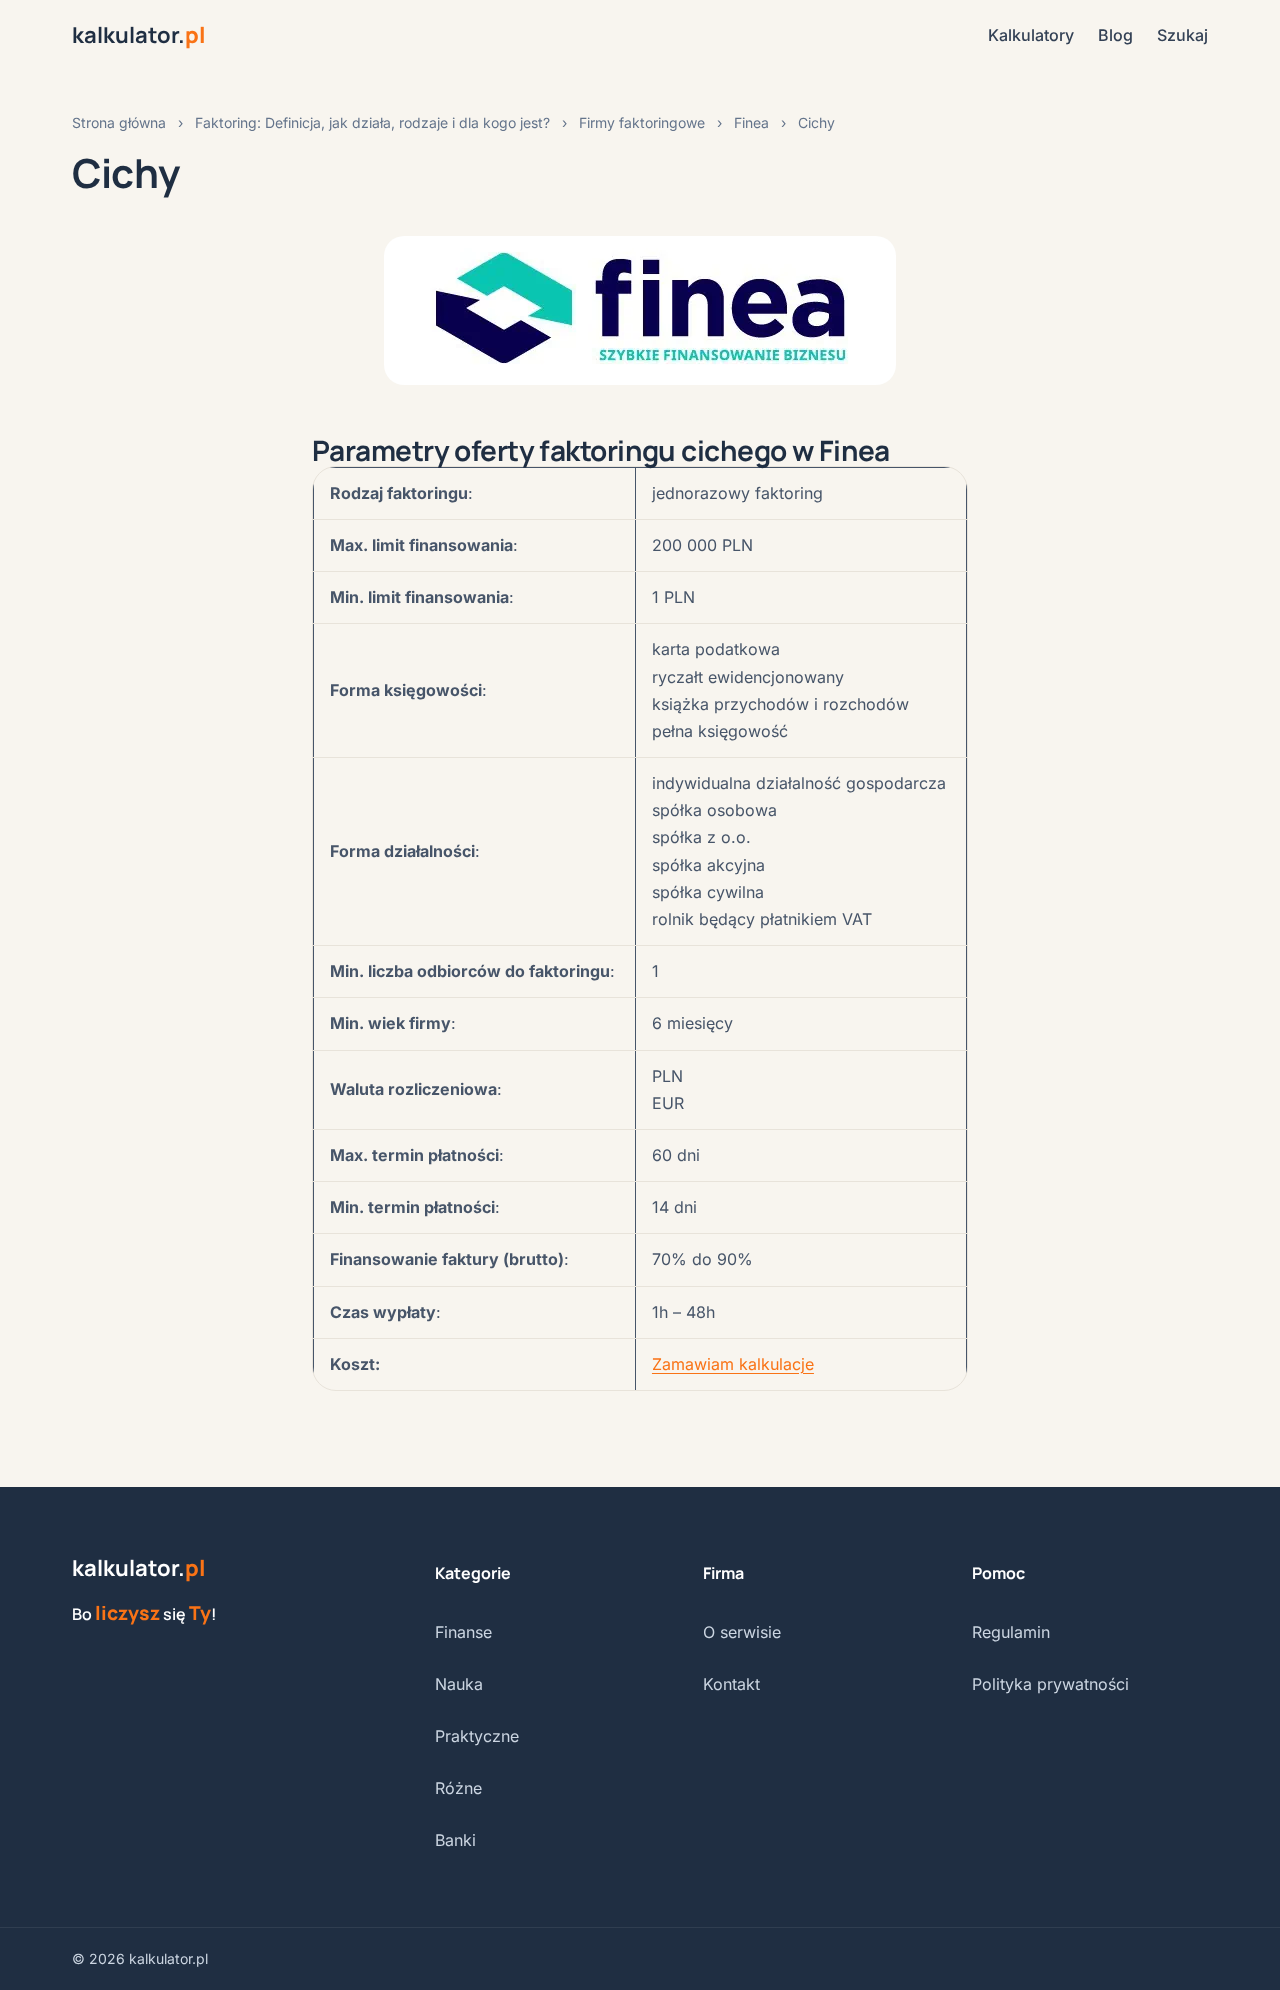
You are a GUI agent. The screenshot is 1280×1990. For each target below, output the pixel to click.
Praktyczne (477, 1736)
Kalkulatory (1031, 35)
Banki (455, 1840)
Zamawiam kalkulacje (733, 1364)
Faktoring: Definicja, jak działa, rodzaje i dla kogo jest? (372, 122)
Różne (458, 1788)
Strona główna (119, 122)
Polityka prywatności (1050, 1684)
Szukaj (1182, 35)
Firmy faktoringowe (642, 122)
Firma (723, 1573)
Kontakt (731, 1684)
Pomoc (998, 1573)
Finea (751, 122)
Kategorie (473, 1573)
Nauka (459, 1684)
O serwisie (742, 1632)
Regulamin (1011, 1632)
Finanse (463, 1632)
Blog (1115, 35)
